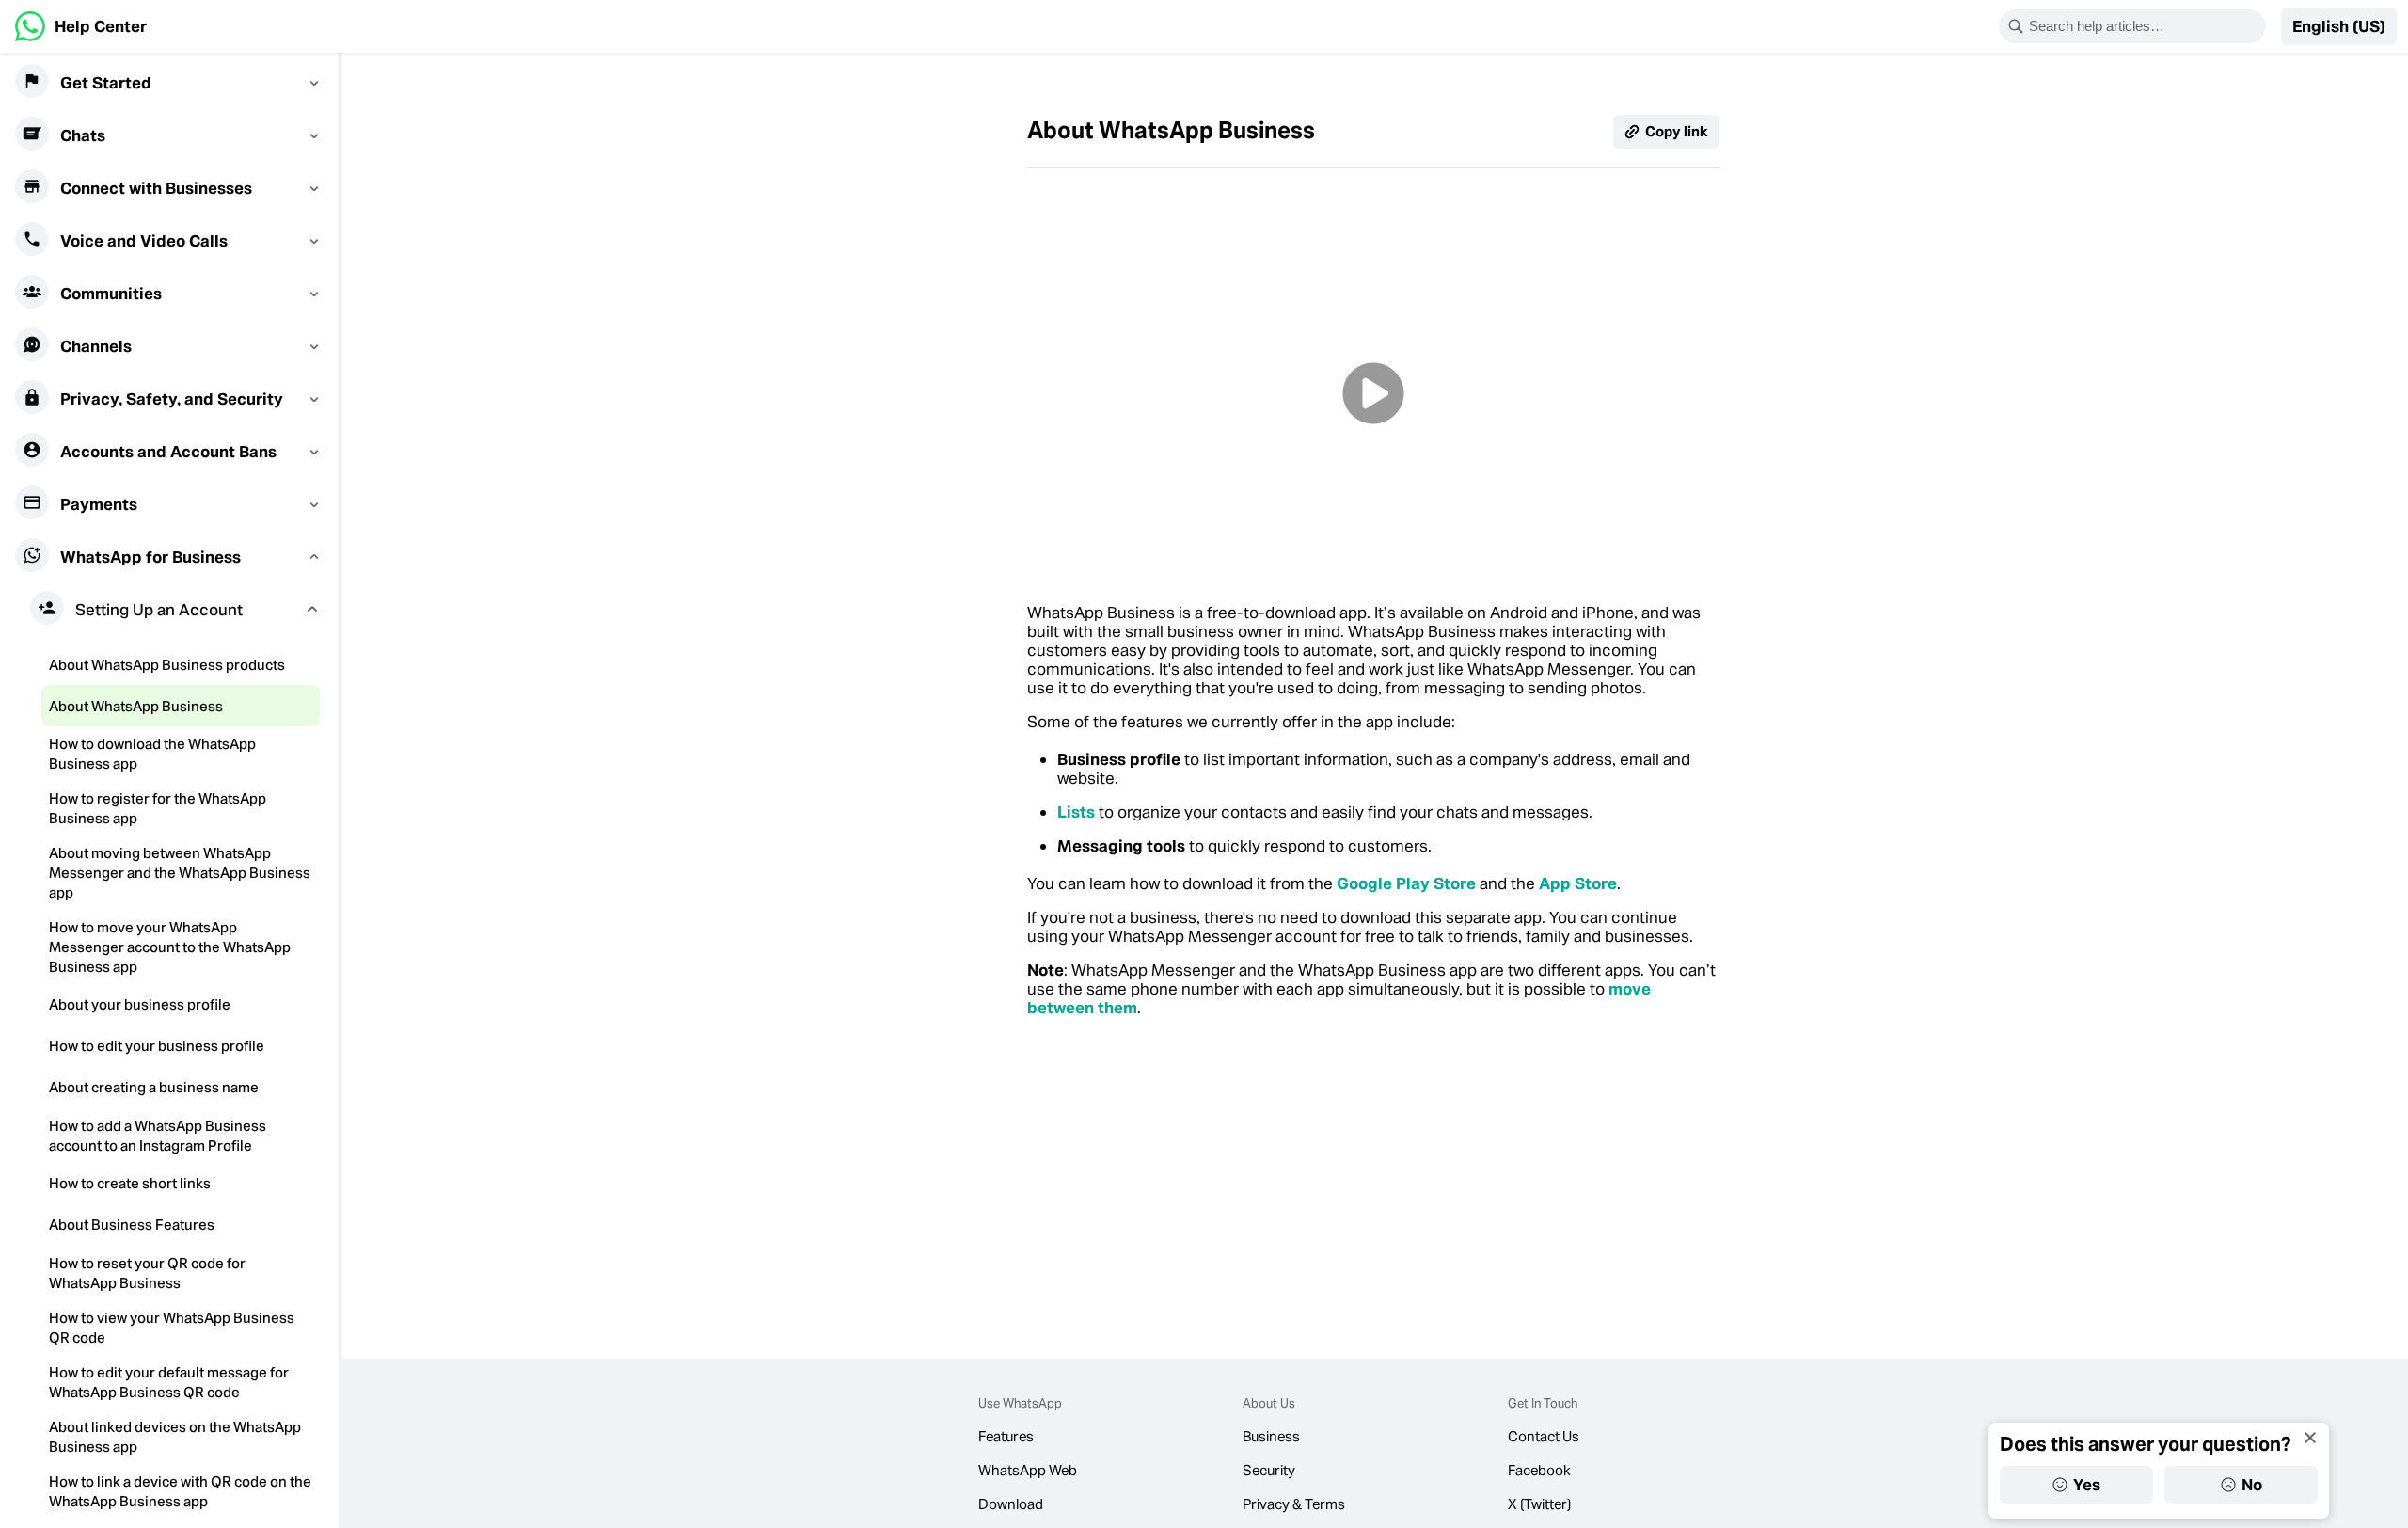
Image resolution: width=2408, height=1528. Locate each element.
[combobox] (2145, 26)
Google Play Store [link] (1406, 883)
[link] (81, 26)
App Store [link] (1578, 883)
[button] (2339, 26)
